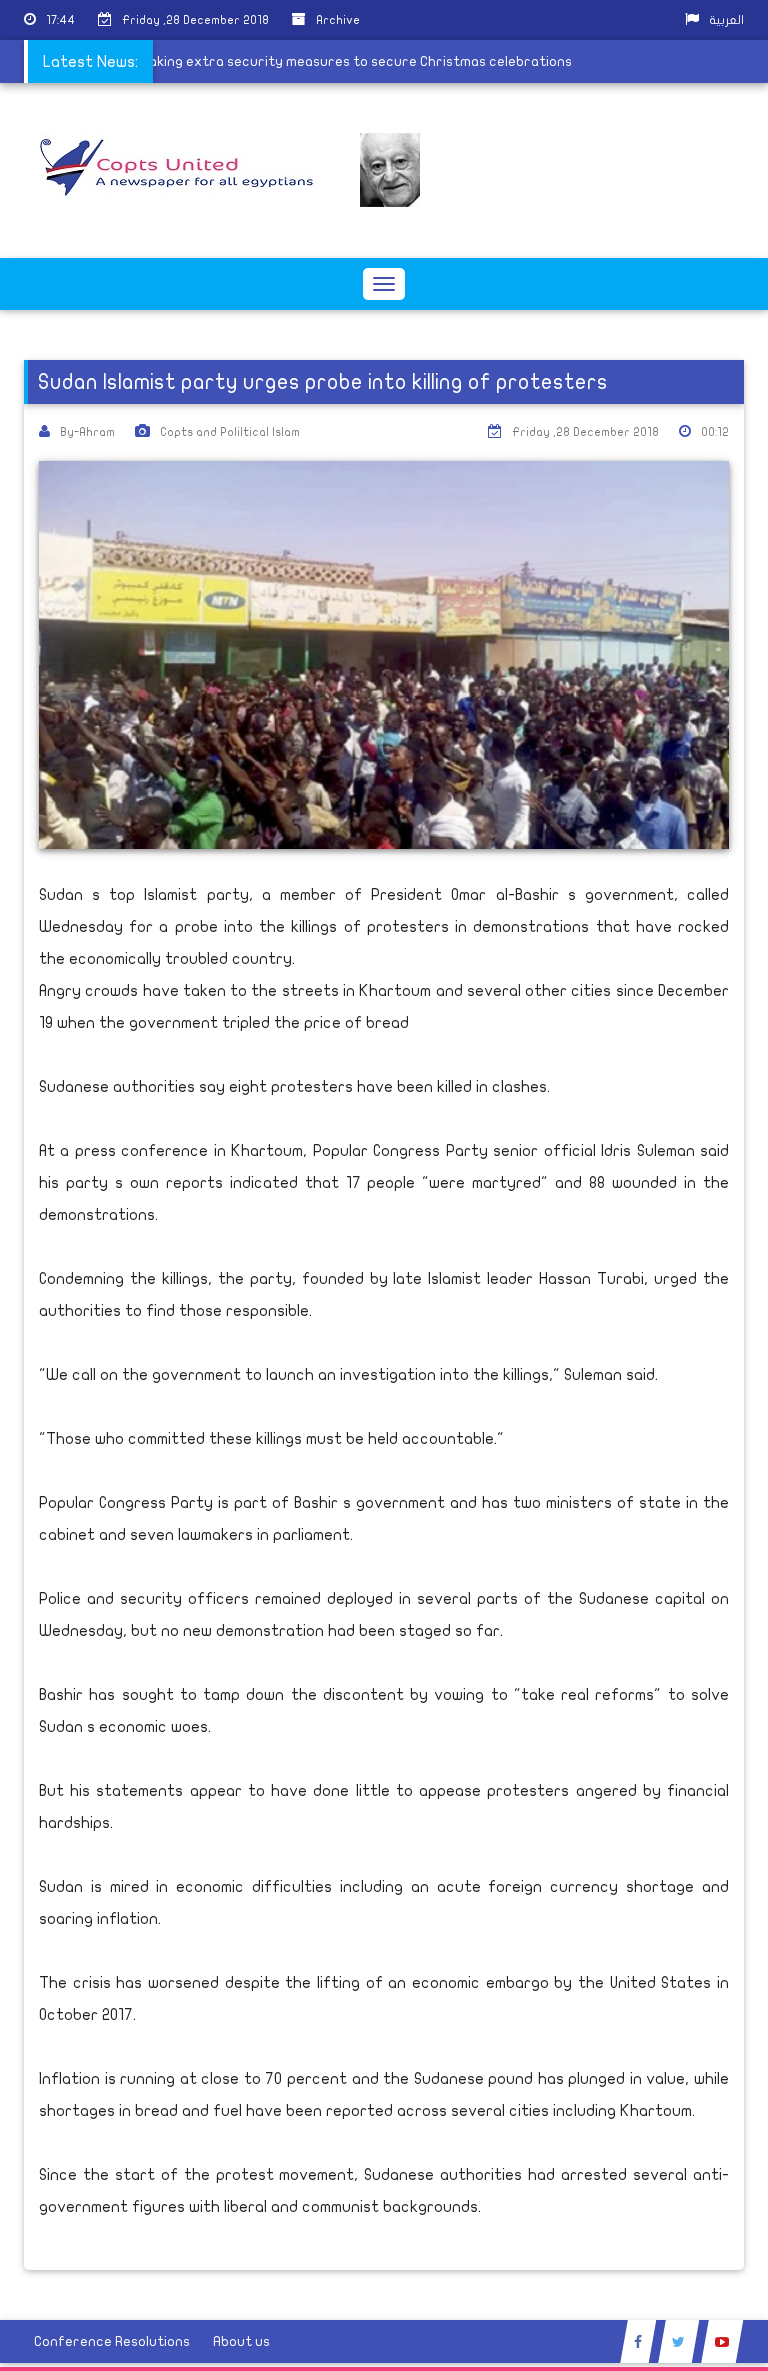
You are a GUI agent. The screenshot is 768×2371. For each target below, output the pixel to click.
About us (241, 2341)
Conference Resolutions (112, 2341)
